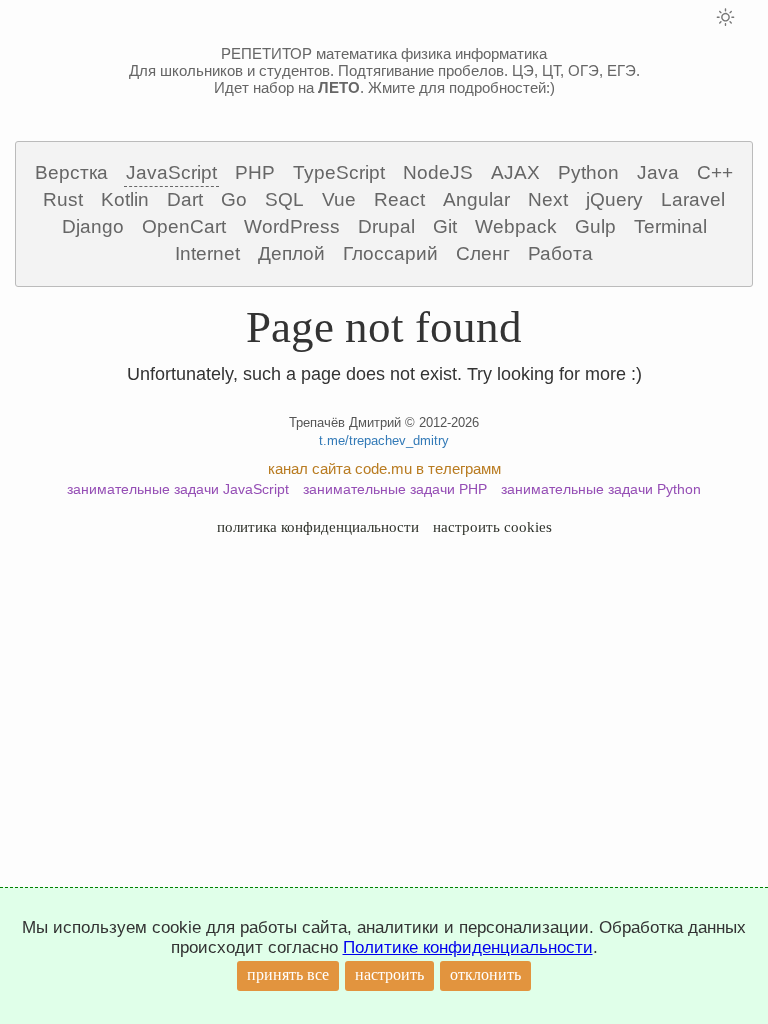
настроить (389, 974)
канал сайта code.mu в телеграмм (384, 468)
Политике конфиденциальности (468, 947)
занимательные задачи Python (601, 489)
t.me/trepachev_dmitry (384, 440)
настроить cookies (492, 527)
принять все (288, 974)
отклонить (485, 974)
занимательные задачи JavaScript (178, 489)
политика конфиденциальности (318, 527)
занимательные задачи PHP (395, 489)
